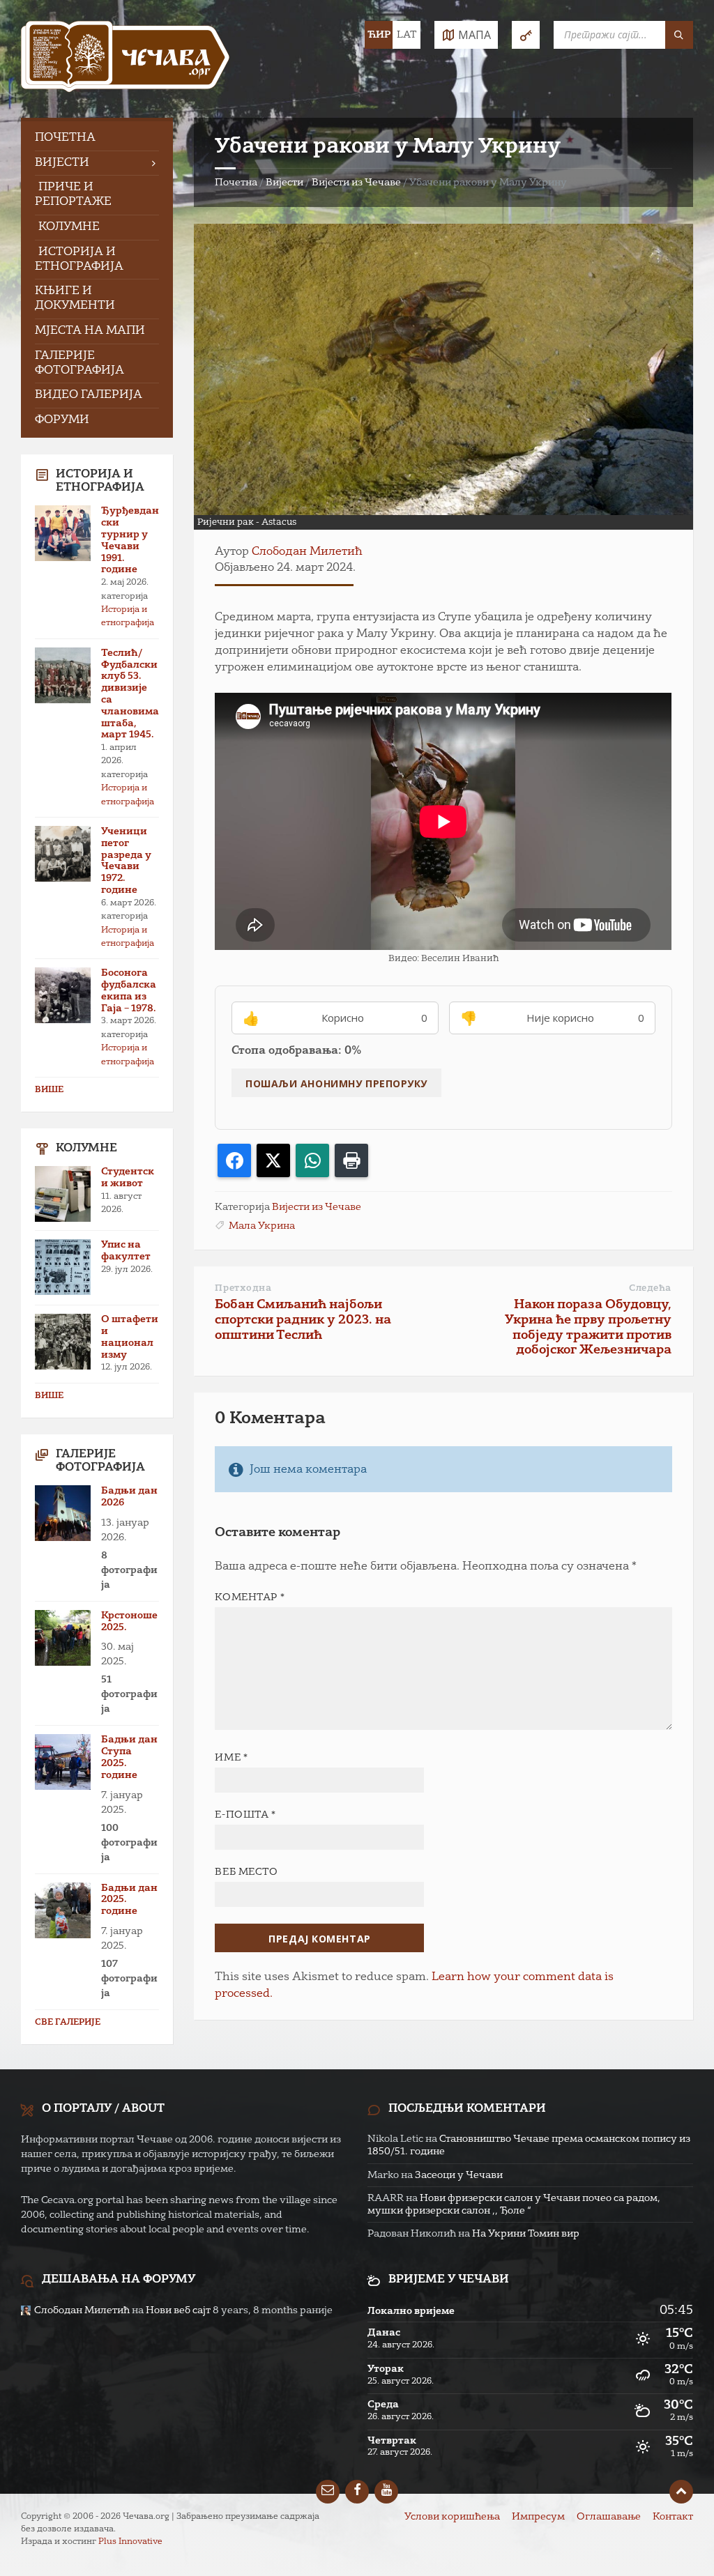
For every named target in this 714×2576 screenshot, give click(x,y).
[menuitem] (97, 138)
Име (231, 1758)
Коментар (250, 1597)
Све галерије (68, 2023)
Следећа (650, 1288)
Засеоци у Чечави (459, 2175)
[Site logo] (126, 59)
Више (49, 1090)
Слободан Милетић (307, 552)
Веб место (246, 1872)
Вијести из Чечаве (356, 183)
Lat (407, 35)
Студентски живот (128, 1178)
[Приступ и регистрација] (526, 35)
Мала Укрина (262, 1226)
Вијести (284, 183)
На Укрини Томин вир (526, 2234)
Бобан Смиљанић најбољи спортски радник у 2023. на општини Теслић (303, 1320)
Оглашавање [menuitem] (609, 2517)
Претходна (243, 1288)
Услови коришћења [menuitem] (452, 2517)
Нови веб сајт (178, 2310)
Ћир (379, 35)
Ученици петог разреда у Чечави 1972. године (126, 861)
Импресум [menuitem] (538, 2517)
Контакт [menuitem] (673, 2517)
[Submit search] (679, 35)
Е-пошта (245, 1815)
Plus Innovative (130, 2542)
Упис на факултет (126, 1251)
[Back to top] (681, 2492)
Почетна (236, 183)
